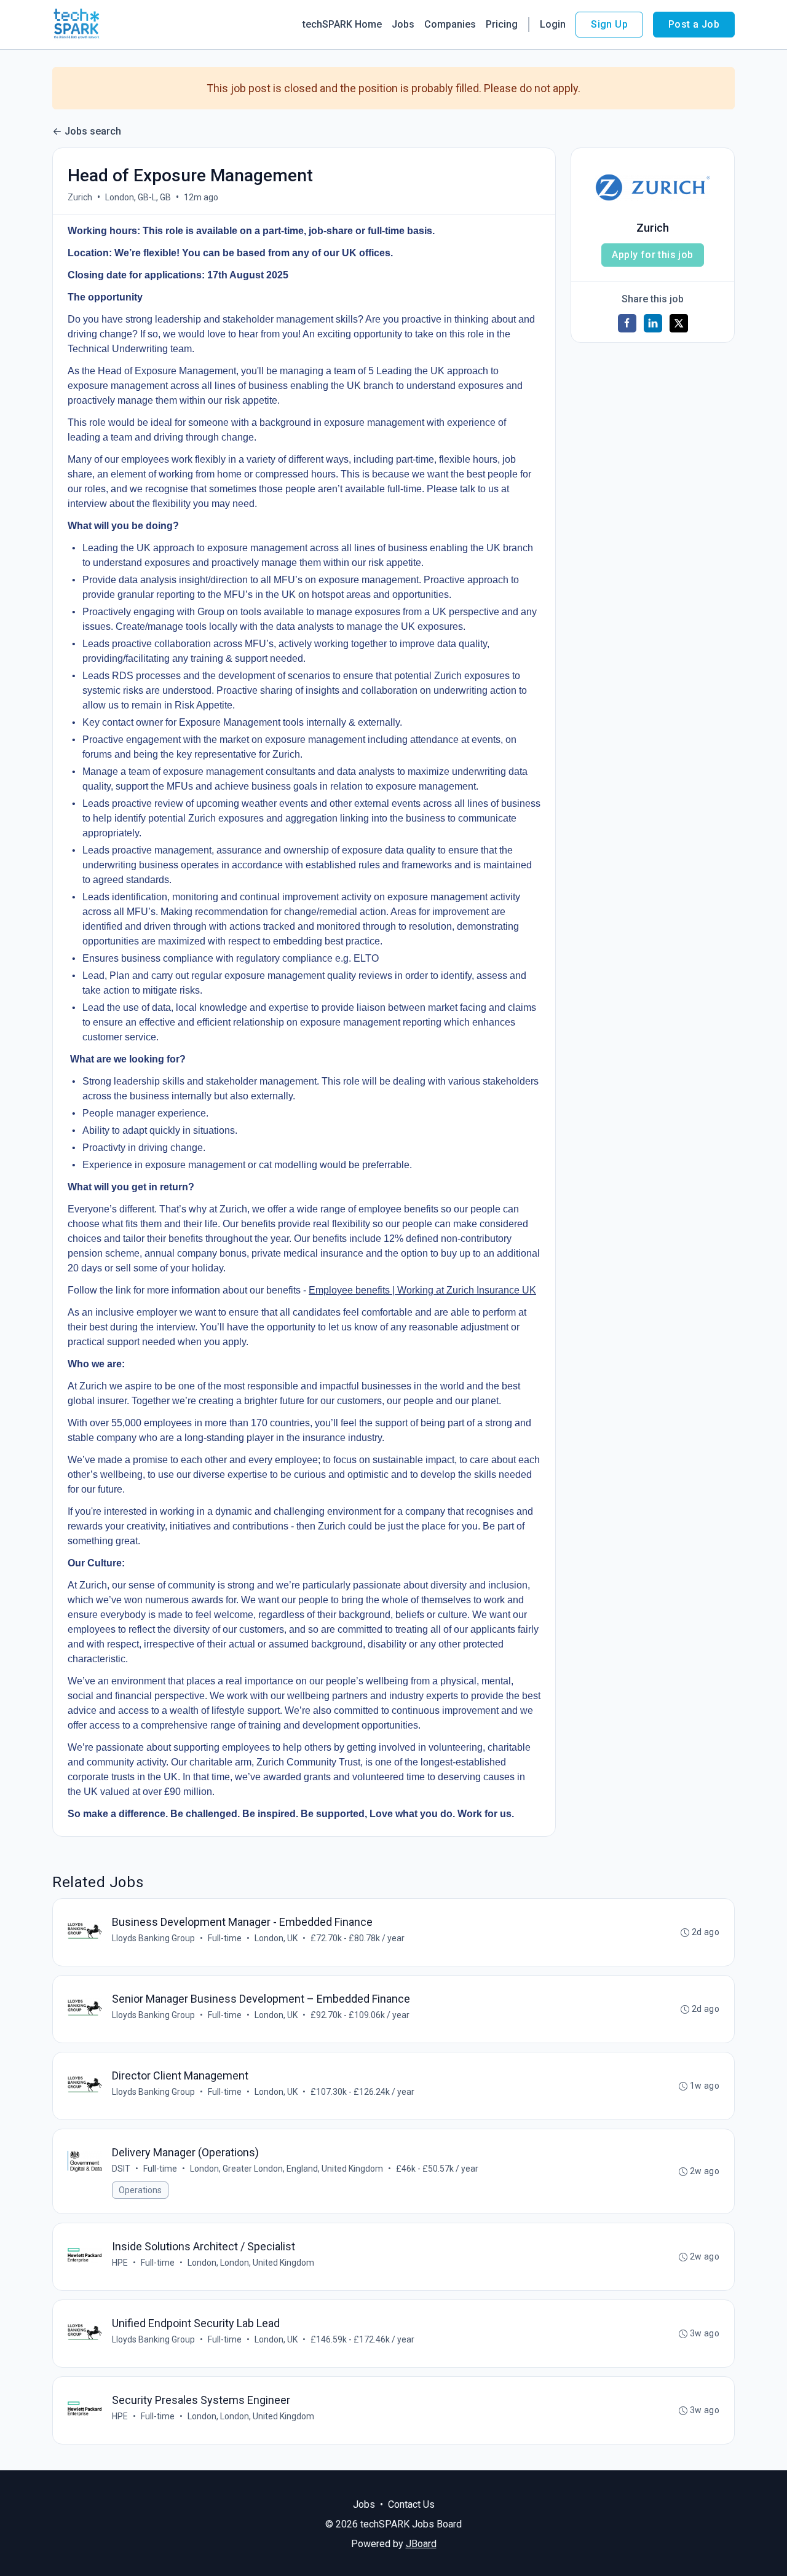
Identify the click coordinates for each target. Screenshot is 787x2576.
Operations (140, 2190)
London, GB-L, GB (138, 197)
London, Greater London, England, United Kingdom (287, 2169)
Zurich (80, 197)
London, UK (276, 1938)
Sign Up (609, 24)
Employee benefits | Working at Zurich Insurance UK (422, 1290)
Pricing (502, 24)
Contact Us (411, 2504)
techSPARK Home (342, 24)
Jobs (403, 24)
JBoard (421, 2544)
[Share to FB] (627, 323)
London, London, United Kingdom (251, 2263)
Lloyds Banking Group (153, 1938)
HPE (120, 2263)
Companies (450, 24)
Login (553, 24)
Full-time (225, 1938)
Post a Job (694, 24)
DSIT (121, 2169)
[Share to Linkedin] (653, 323)
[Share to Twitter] (679, 323)
